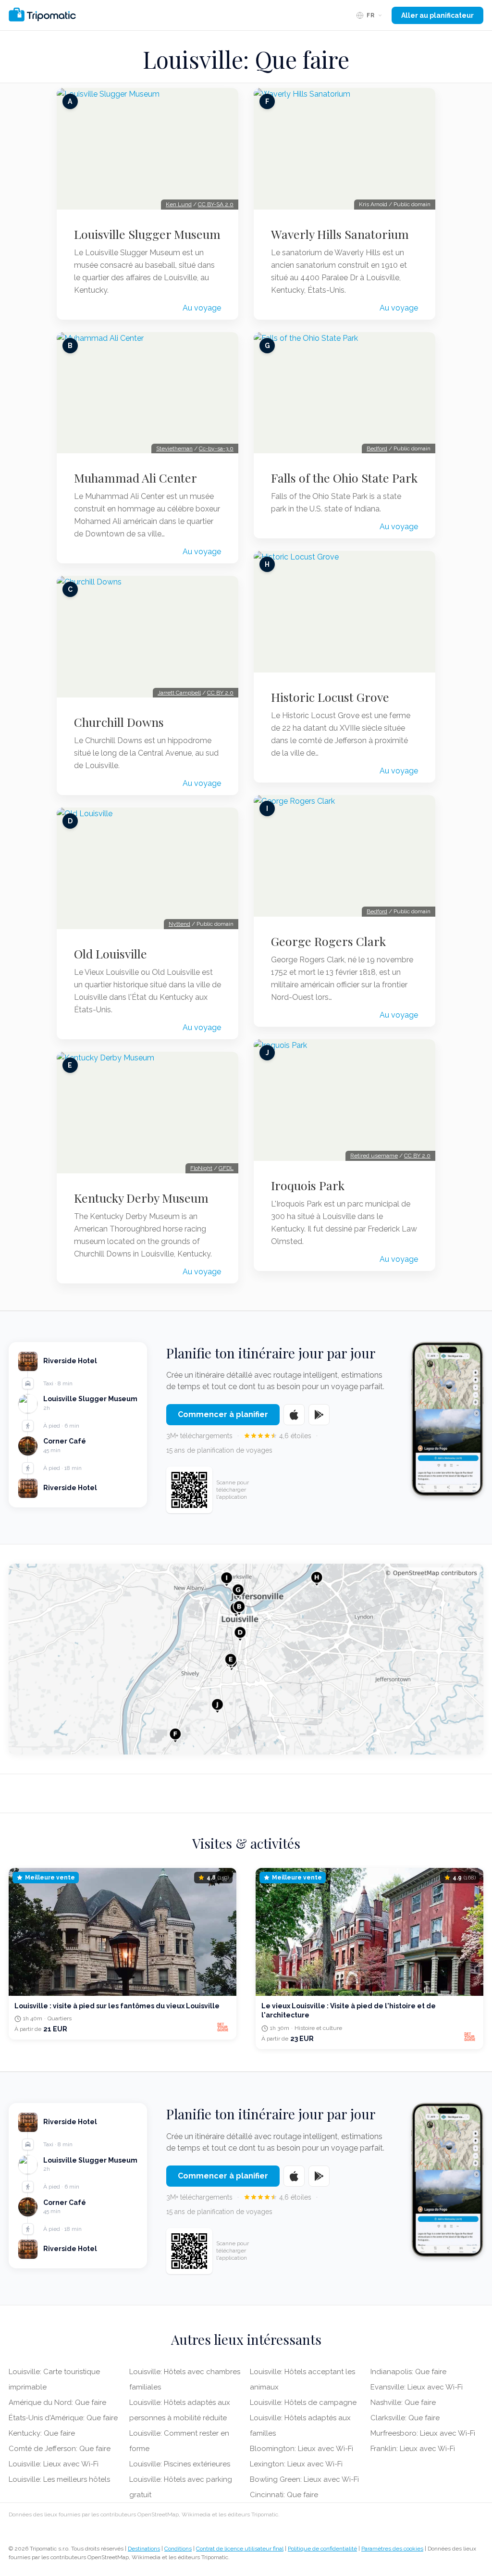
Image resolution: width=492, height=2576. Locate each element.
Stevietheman (174, 448)
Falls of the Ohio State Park (344, 478)
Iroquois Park (308, 1185)
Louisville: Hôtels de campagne (303, 2402)
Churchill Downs (119, 722)
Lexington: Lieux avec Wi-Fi (296, 2464)
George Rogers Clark (328, 941)
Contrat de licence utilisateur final (240, 2549)
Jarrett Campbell (179, 693)
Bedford (377, 448)
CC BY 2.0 (220, 693)
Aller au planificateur (437, 15)
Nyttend (179, 924)
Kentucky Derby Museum (141, 1198)
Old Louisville (111, 954)
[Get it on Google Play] (319, 1415)
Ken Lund (179, 204)
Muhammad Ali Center (135, 478)
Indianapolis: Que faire (408, 2372)
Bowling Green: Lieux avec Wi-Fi (304, 2479)
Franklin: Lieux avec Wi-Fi (413, 2449)
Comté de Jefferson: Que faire (60, 2449)
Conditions (178, 2549)
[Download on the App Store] (294, 1415)
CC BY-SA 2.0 (216, 204)
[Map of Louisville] (246, 1659)
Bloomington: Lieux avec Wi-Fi (301, 2449)
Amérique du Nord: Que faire (57, 2402)
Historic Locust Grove (330, 697)
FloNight (201, 1168)
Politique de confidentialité (322, 2549)
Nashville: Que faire (403, 2402)
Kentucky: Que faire (42, 2433)
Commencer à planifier (223, 1414)
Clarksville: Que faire (405, 2418)
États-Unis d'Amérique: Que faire (63, 2418)
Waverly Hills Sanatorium (340, 234)
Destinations (144, 2549)
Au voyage (202, 308)
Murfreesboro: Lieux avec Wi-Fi (423, 2433)
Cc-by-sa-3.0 (216, 448)
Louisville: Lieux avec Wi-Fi (54, 2464)
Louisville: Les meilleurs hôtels (59, 2479)
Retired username (374, 1156)
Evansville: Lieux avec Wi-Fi (417, 2387)
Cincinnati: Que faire (284, 2495)
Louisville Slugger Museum (147, 234)
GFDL (226, 1168)
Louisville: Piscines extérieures (180, 2464)
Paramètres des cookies (392, 2549)
